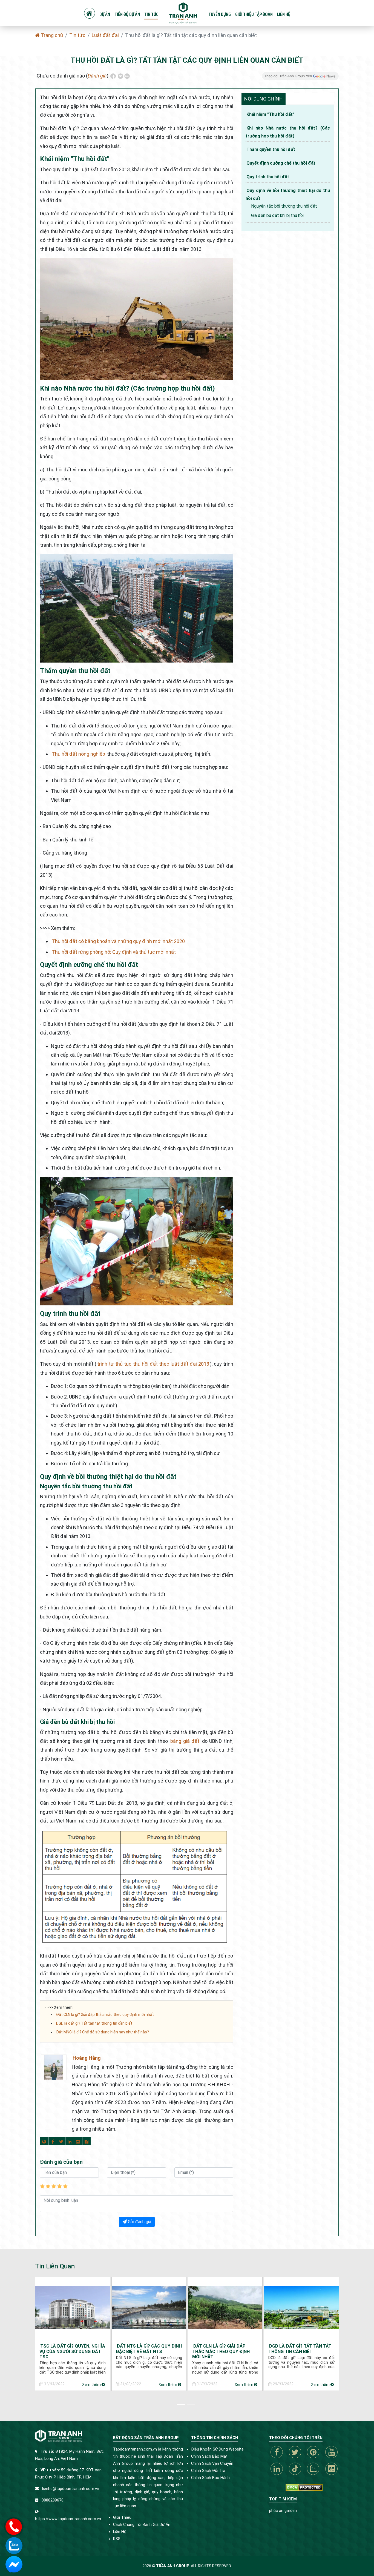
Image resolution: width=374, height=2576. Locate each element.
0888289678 (53, 2500)
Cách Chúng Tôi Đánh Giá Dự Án (142, 2525)
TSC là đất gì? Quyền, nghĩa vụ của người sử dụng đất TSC (72, 2351)
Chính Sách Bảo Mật (209, 2456)
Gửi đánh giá (139, 2222)
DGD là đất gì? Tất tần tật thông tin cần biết (94, 2023)
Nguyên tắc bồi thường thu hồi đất (284, 206)
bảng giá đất (185, 1741)
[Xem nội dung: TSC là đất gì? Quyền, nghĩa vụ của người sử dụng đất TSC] (73, 2307)
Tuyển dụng (220, 14)
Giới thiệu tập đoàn (254, 14)
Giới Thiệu (122, 2518)
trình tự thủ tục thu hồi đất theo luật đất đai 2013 (153, 1364)
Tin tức (151, 14)
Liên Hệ (120, 2532)
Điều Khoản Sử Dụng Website (217, 2449)
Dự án (105, 14)
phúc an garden (283, 2511)
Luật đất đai (105, 35)
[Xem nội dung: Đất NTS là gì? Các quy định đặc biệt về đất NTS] (149, 2307)
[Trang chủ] (90, 13)
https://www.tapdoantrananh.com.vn (68, 2519)
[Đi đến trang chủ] (183, 13)
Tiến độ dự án (127, 14)
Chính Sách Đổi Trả (208, 2471)
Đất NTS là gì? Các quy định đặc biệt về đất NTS (149, 2349)
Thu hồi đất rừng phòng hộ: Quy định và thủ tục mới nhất (114, 952)
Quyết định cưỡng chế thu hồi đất (281, 163)
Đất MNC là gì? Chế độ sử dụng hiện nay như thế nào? (103, 2032)
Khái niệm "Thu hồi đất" (270, 114)
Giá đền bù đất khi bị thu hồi (277, 215)
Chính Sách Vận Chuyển (212, 2464)
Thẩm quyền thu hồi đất (271, 149)
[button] (182, 2404)
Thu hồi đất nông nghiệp (78, 754)
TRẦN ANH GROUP (173, 2566)
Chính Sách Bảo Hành (210, 2478)
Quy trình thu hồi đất (268, 177)
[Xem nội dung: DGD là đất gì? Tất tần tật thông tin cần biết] (301, 2307)
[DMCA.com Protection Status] (304, 2487)
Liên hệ (284, 14)
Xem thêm (92, 2385)
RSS (117, 2539)
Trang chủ (51, 35)
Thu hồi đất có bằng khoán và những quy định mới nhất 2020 (118, 941)
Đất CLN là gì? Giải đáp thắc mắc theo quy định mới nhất (105, 2015)
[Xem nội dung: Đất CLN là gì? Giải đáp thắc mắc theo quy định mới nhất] (225, 2307)
